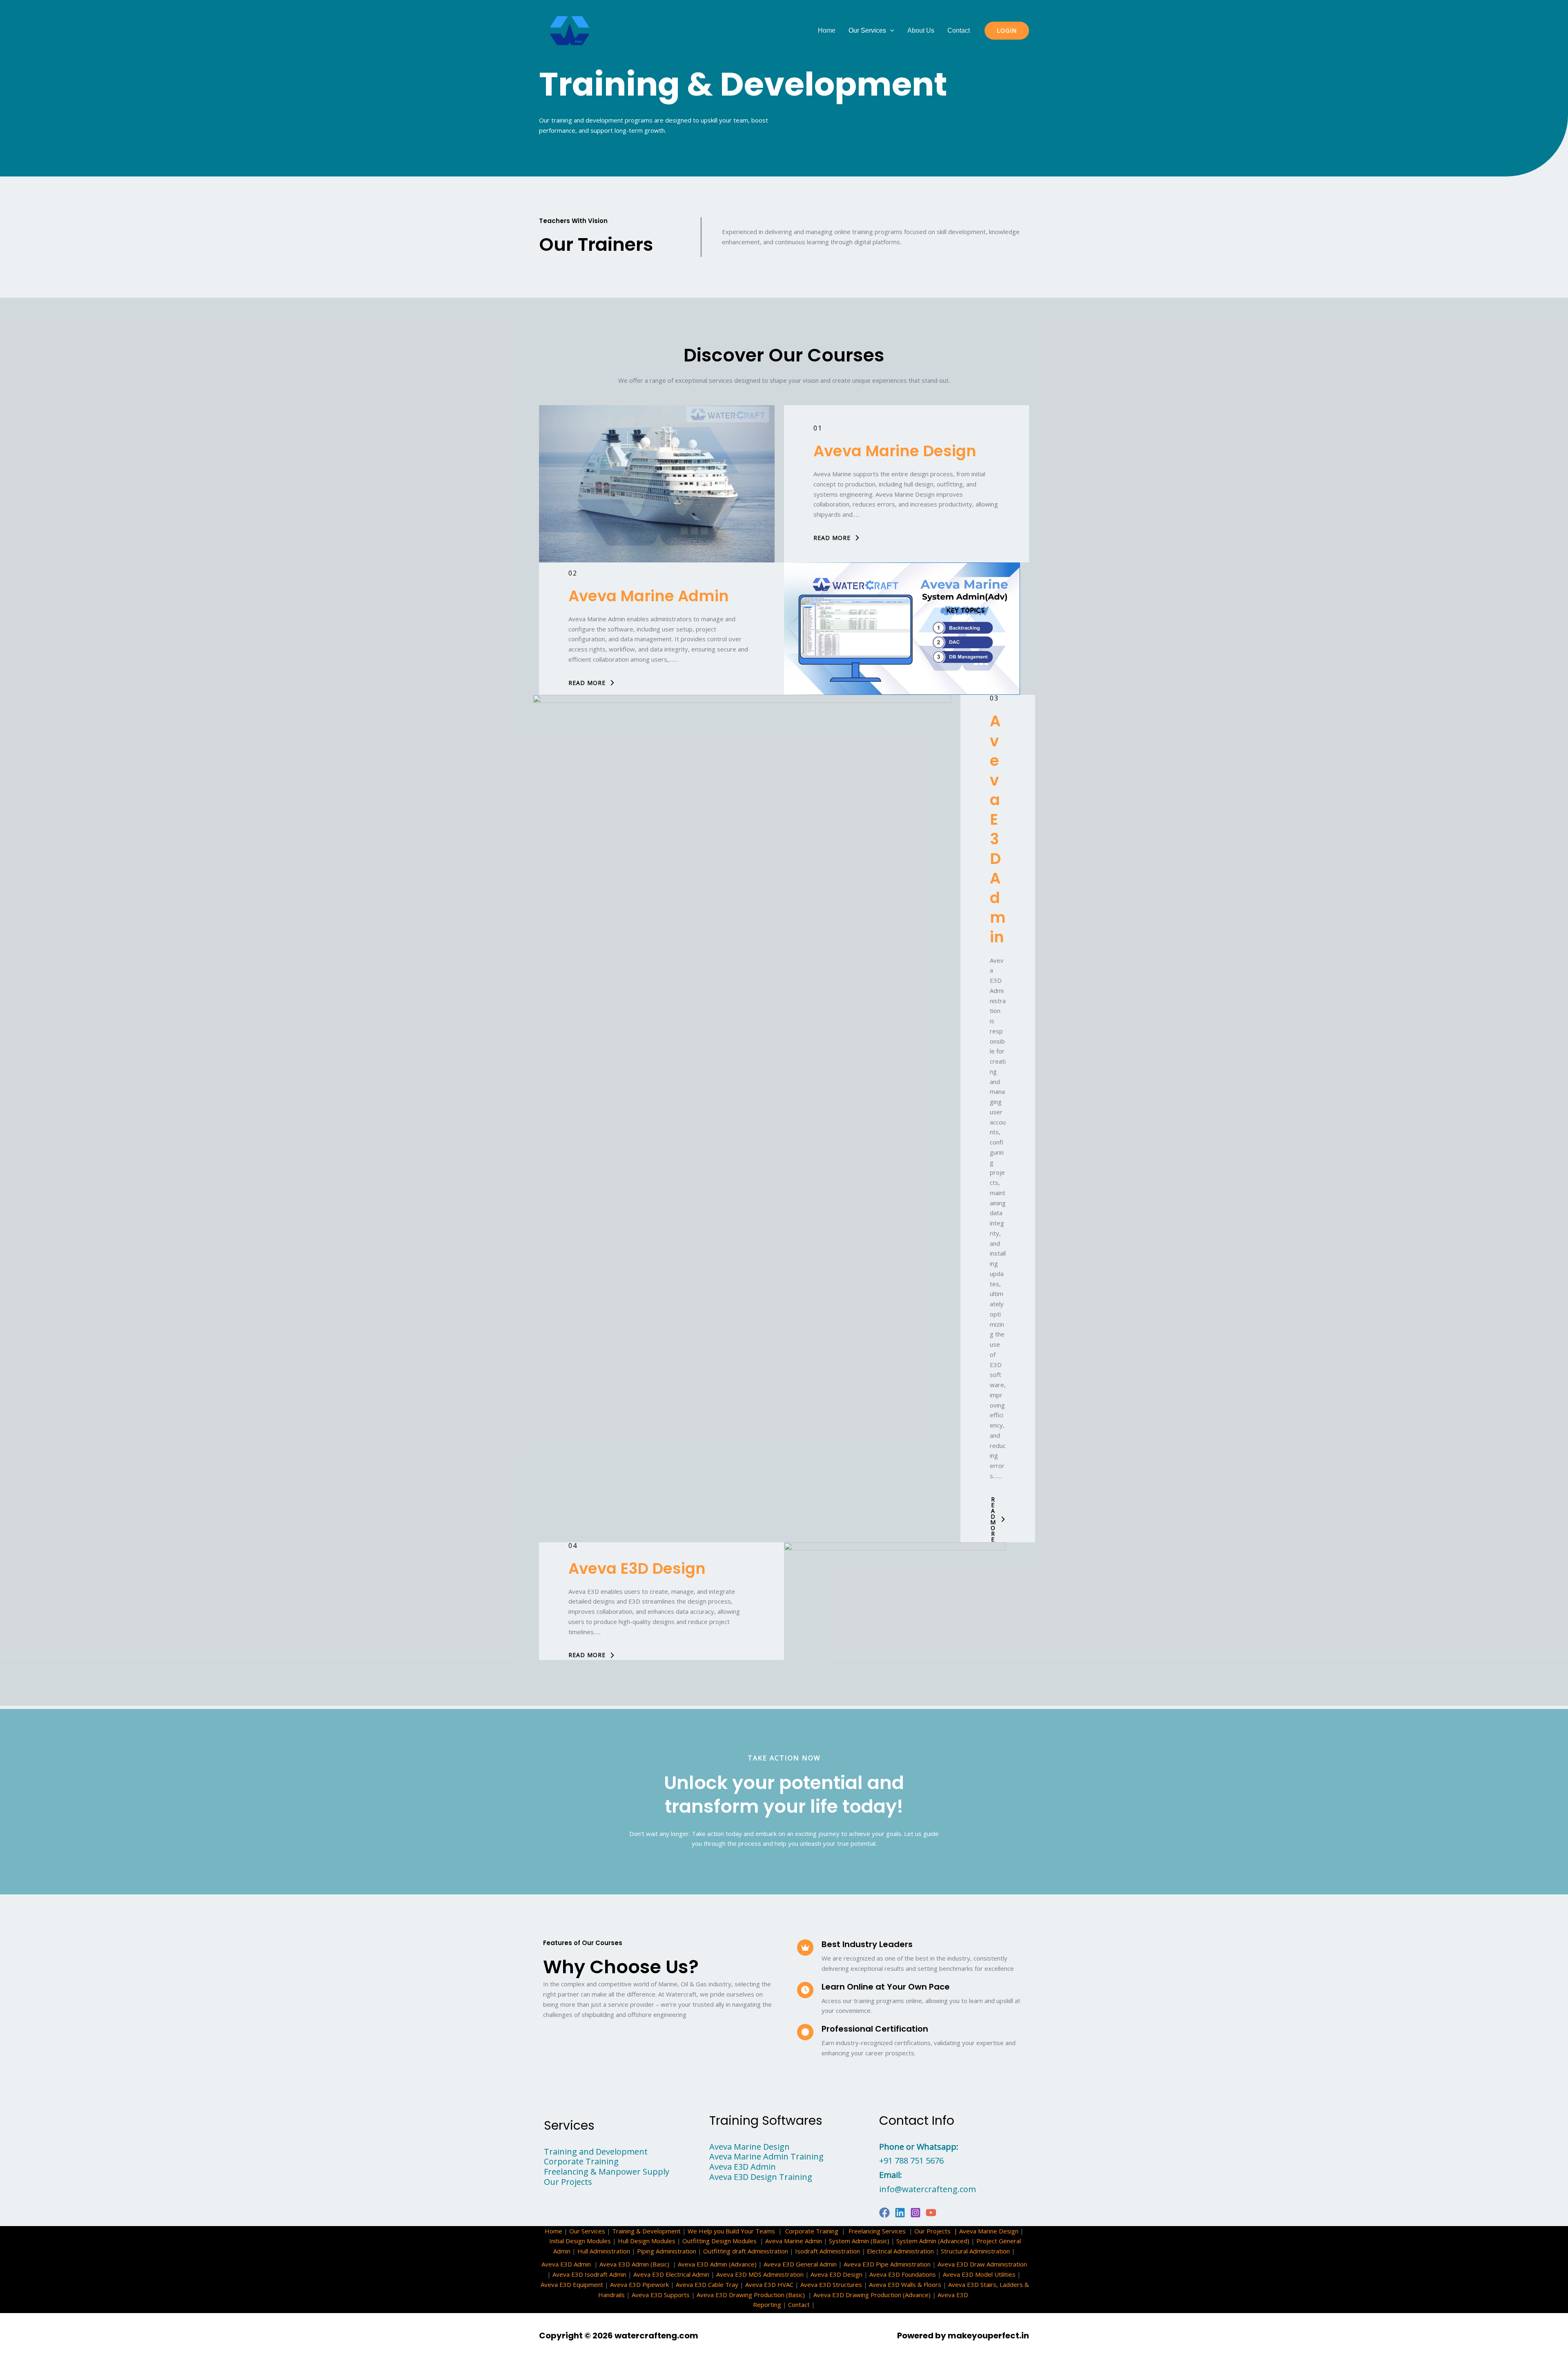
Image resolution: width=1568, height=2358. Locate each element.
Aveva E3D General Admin (800, 2264)
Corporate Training (581, 2161)
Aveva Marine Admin (649, 596)
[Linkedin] (900, 2213)
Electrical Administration (900, 2251)
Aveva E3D (556, 2284)
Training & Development (646, 2231)
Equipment (588, 2284)
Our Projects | (937, 2231)
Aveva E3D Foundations (903, 2274)
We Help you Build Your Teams (731, 2231)
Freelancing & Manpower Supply (607, 2172)
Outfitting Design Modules (719, 2241)
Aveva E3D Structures (831, 2284)
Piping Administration (667, 2251)
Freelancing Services (877, 2231)
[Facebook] (884, 2213)
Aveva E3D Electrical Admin (671, 2274)
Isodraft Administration (827, 2251)
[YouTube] (931, 2213)
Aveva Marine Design (895, 451)
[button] (890, 31)
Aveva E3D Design (637, 1568)
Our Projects (568, 2182)
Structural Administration (975, 2251)
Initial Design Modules (580, 2241)
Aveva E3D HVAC (769, 2284)
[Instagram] (915, 2213)
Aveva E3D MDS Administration (760, 2274)
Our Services (867, 30)
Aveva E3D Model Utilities (979, 2274)
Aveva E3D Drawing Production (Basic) (751, 2295)
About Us (921, 30)
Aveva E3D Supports (661, 2295)
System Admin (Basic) (859, 2241)
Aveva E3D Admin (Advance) (717, 2264)
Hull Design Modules (647, 2241)
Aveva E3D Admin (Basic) (635, 2264)
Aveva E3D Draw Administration (982, 2264)
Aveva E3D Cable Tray (707, 2284)
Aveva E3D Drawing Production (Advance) (872, 2295)
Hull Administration (604, 2251)
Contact (959, 30)
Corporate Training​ (812, 2231)
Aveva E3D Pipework (639, 2284)
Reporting (767, 2304)
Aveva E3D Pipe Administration (887, 2264)
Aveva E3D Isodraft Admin (589, 2274)
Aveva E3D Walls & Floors (905, 2284)
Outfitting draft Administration (746, 2251)
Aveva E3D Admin (998, 829)
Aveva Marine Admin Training (766, 2156)
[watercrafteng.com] (570, 30)
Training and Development (596, 2152)
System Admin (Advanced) (933, 2241)
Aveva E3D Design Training (761, 2177)
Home (827, 30)
